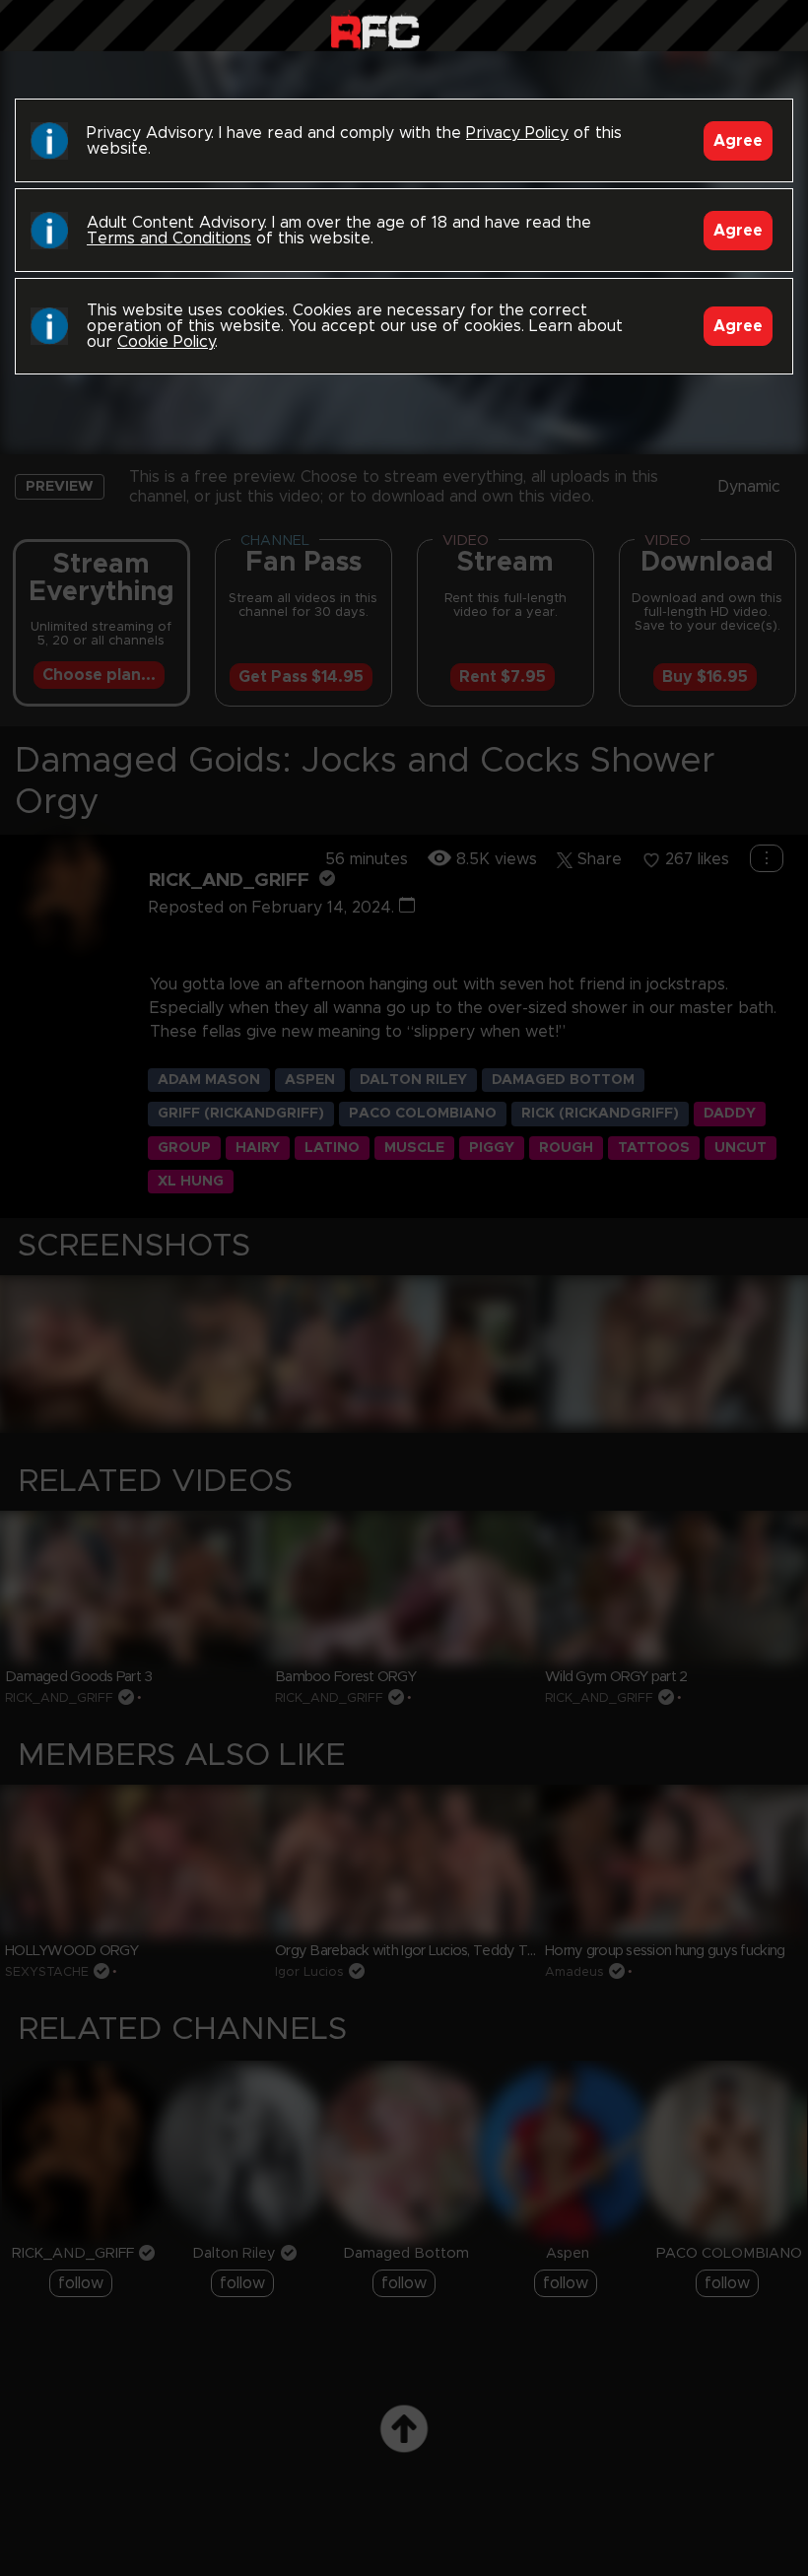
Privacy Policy (517, 133)
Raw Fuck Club (375, 30)
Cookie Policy (166, 342)
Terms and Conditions (169, 238)
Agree (738, 141)
